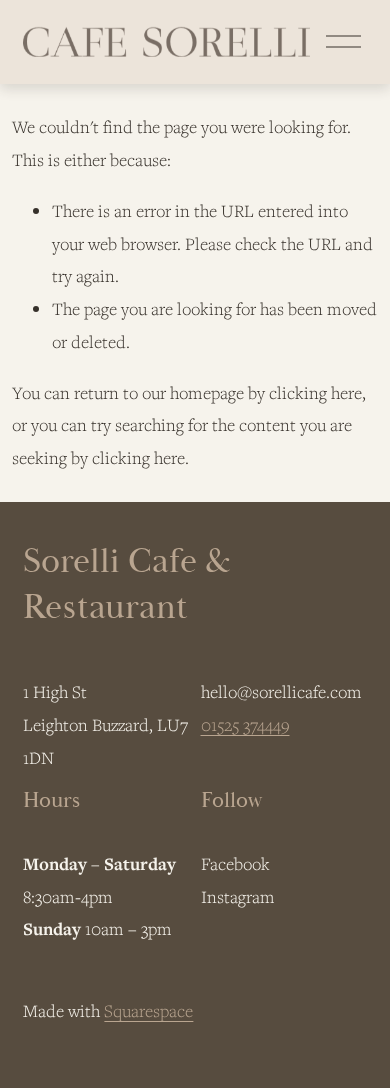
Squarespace (148, 1010)
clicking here (315, 392)
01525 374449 (245, 724)
